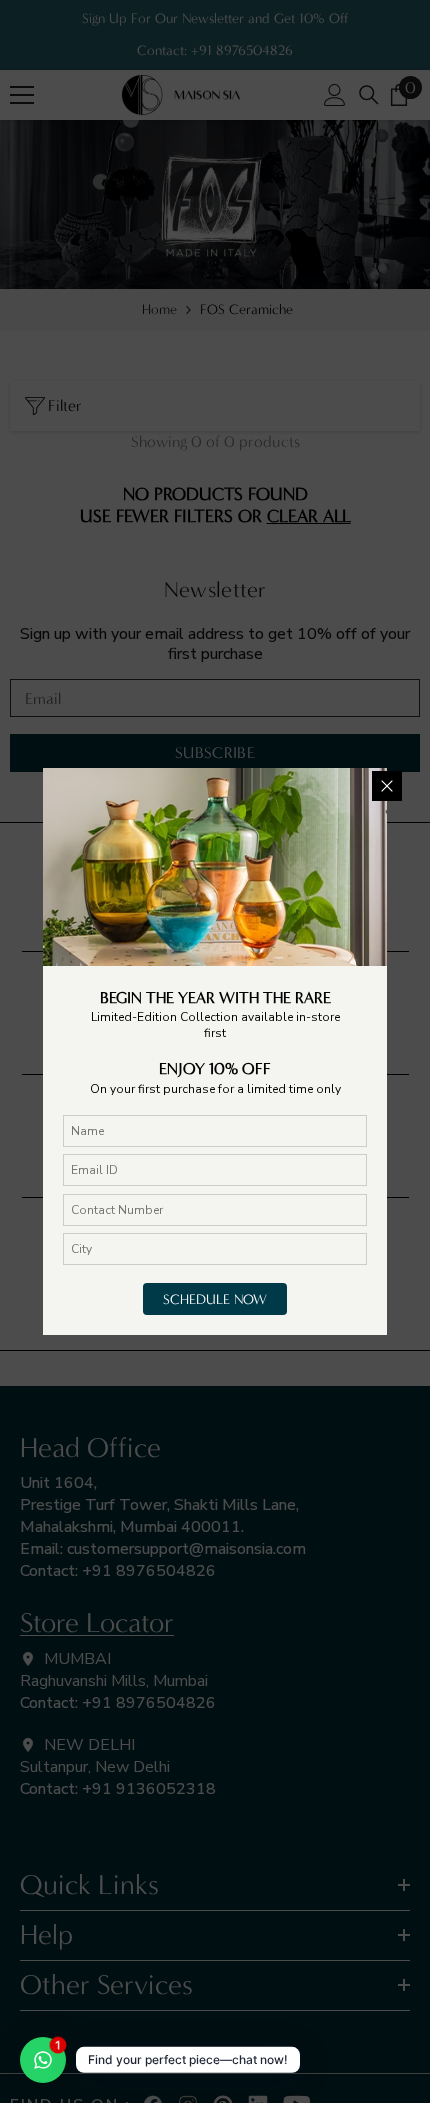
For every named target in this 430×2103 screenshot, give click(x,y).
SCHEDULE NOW (215, 1299)
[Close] (387, 786)
